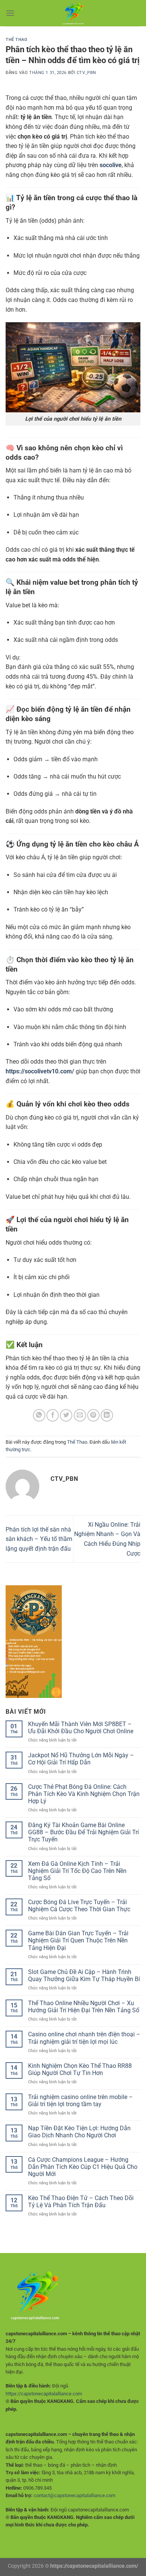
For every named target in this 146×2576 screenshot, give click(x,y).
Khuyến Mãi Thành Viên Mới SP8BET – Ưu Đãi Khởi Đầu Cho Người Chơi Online (81, 1728)
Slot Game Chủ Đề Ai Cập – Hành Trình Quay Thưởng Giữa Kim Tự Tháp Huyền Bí (84, 1975)
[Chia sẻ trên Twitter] (66, 1415)
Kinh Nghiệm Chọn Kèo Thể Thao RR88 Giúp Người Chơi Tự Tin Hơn (80, 2069)
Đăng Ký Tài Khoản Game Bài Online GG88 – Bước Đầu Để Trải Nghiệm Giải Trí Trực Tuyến (83, 1832)
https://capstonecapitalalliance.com (44, 2394)
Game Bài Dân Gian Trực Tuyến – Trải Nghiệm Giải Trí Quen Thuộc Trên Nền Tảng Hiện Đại (78, 1940)
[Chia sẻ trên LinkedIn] (107, 1415)
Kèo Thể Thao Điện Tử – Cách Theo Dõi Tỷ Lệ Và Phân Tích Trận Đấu (81, 2202)
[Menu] (10, 13)
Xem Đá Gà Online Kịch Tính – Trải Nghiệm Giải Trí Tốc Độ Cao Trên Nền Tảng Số (77, 1871)
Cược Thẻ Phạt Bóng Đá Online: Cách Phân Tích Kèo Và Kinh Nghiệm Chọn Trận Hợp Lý (84, 1794)
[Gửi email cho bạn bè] (80, 1415)
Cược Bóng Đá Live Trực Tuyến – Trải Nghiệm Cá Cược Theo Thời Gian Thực (79, 1906)
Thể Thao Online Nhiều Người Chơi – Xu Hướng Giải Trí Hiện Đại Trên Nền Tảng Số (84, 2007)
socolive (111, 165)
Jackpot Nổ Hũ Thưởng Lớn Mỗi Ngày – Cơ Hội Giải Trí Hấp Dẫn (81, 1759)
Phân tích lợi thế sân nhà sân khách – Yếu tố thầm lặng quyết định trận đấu (39, 1539)
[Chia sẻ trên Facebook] (53, 1415)
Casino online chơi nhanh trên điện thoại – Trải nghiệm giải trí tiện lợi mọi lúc (84, 2038)
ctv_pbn (86, 73)
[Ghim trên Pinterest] (93, 1415)
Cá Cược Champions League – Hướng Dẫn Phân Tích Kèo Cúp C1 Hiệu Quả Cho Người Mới (83, 2167)
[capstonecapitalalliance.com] (73, 13)
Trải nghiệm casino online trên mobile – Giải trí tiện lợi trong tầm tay (80, 2101)
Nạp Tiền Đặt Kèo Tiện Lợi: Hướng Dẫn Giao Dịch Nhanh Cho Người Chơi (79, 2132)
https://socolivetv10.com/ (40, 1071)
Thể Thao (16, 40)
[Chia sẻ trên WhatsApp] (39, 1415)
